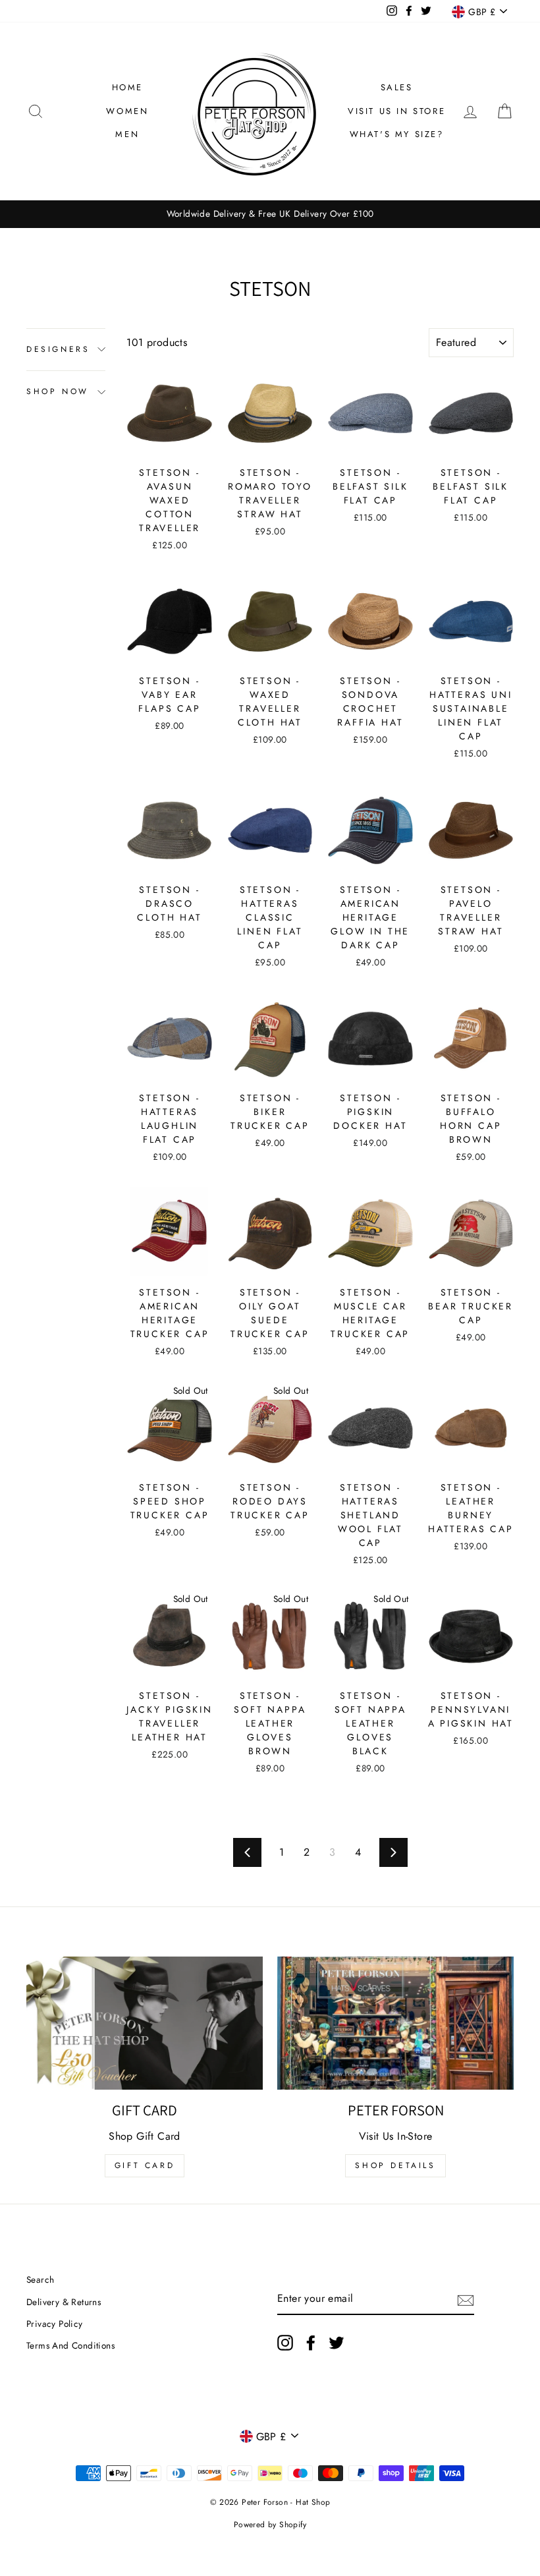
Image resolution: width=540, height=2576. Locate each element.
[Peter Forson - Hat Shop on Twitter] (337, 2343)
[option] (270, 214)
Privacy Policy (55, 2324)
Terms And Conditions (70, 2345)
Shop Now (58, 391)
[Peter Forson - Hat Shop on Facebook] (311, 2343)
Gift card (145, 2165)
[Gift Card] (145, 2023)
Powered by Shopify (270, 2525)
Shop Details (395, 2165)
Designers (58, 349)
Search (40, 2279)
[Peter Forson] (395, 2023)
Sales (397, 87)
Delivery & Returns (64, 2302)
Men (127, 134)
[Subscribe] (466, 2299)
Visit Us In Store (396, 111)
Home (127, 87)
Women (127, 111)
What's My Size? (397, 134)
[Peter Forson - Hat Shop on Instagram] (285, 2343)
